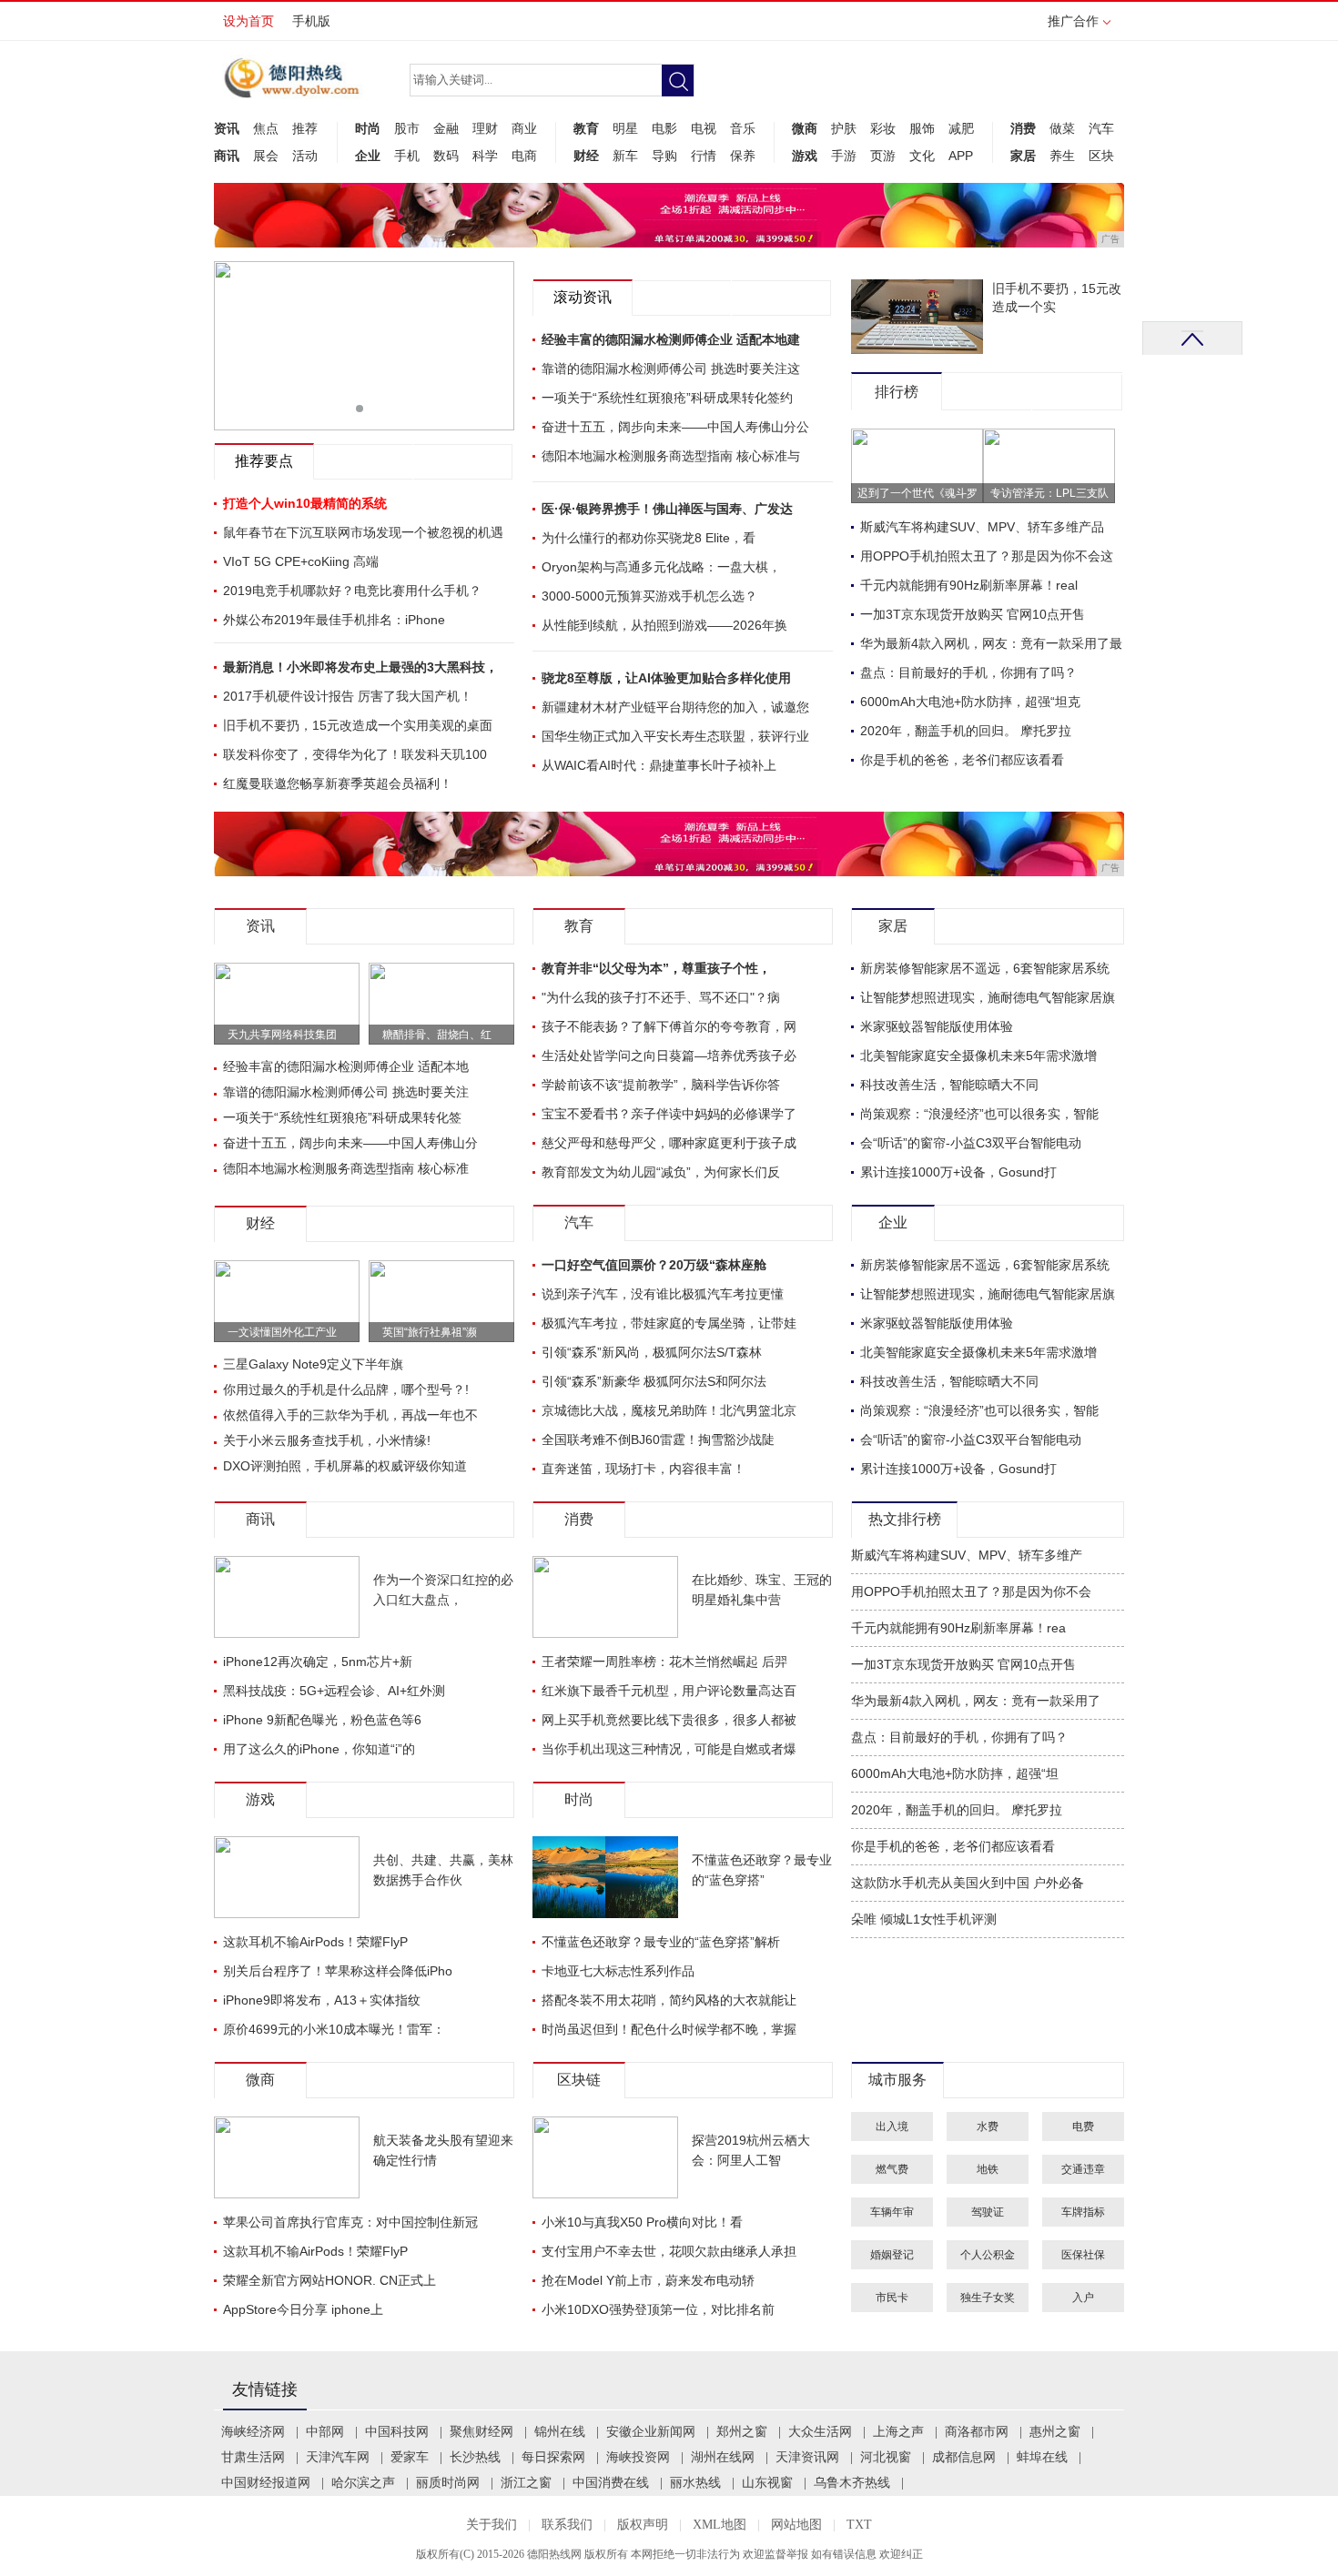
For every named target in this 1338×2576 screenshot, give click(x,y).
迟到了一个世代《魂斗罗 (917, 493)
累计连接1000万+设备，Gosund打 (958, 1172)
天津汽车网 (338, 2457)
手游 (844, 156)
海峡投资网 (638, 2457)
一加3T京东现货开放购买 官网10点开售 (973, 614)
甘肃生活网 (253, 2457)
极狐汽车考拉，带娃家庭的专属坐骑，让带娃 (669, 1323)
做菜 (1062, 128)
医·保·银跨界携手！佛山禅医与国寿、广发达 (667, 509)
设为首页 (248, 21)
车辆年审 (892, 2212)
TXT (859, 2525)
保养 (743, 156)
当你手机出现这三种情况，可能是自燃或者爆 (669, 1749)
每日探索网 (553, 2457)
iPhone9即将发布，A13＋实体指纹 (322, 2000)
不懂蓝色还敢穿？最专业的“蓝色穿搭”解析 (661, 1942)
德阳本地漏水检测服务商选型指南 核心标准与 (671, 456)
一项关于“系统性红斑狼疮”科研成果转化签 (342, 1117)
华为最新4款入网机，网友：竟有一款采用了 (976, 1701)
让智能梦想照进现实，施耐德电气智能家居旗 (988, 997)
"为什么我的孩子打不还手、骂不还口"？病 (661, 997)
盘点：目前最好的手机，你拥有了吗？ (968, 672)
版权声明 (643, 2525)
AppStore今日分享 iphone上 (303, 2309)
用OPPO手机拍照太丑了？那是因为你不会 (971, 1592)
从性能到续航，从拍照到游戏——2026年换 (664, 625)
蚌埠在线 (1042, 2457)
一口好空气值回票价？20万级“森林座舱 (654, 1265)
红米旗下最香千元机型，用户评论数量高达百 (669, 1691)
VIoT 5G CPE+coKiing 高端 (301, 561)
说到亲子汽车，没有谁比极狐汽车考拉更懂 (663, 1294)
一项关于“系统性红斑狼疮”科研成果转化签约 (667, 398)
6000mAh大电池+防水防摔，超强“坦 (955, 1774)
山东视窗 (767, 2483)
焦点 (266, 128)
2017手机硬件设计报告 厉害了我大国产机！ (348, 696)
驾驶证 (988, 2212)
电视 (704, 128)
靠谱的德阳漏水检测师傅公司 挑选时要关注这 (671, 369)
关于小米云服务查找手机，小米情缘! (327, 1440)
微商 (805, 128)
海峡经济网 (253, 2432)
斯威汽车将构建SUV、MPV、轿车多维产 (967, 1556)
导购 (664, 156)
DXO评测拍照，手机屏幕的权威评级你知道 (345, 1466)
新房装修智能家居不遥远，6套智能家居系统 (985, 968)
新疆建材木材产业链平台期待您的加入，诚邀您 (675, 707)
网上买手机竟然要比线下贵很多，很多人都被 (669, 1720)
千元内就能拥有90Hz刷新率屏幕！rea (958, 1628)
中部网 (325, 2432)
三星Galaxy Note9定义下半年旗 (313, 1364)
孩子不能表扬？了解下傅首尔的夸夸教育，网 (669, 1026)
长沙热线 (475, 2457)
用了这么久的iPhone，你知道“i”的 (319, 1749)
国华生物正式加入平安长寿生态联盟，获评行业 (675, 736)
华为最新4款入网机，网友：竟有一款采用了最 (991, 643)
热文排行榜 (905, 1519)
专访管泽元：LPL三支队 (1049, 493)
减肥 (961, 128)
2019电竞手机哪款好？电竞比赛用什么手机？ (352, 591)
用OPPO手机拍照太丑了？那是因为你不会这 (987, 556)
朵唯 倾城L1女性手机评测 (924, 1919)
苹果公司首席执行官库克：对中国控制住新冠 (350, 2222)
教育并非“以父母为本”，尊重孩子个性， (656, 968)
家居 (1023, 156)
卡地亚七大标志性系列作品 (618, 1971)
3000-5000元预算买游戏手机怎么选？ (649, 596)
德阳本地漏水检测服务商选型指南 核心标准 (346, 1168)
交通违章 (1083, 2169)
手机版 (311, 21)
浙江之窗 (526, 2483)
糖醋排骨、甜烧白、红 (437, 1035)
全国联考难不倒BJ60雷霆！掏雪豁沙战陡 (658, 1440)
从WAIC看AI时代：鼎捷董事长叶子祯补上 (659, 765)
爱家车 (410, 2457)
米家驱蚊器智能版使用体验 (937, 1026)
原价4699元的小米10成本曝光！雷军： (334, 2029)
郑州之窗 (742, 2432)
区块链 (579, 2080)
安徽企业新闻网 (651, 2432)
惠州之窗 (1055, 2432)
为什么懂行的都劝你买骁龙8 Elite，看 (649, 538)
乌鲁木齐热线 (852, 2483)
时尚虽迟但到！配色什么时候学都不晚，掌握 (669, 2029)
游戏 (805, 156)
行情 (704, 156)
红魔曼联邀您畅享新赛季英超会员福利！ (338, 783)
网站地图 (796, 2525)
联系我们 (567, 2525)
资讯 (227, 128)
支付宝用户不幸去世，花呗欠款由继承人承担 (669, 2251)
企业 (368, 156)
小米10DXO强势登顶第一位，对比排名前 (658, 2309)
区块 (1101, 156)
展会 (266, 156)
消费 (1023, 128)
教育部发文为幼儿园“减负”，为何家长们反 (661, 1172)
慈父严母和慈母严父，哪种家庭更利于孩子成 (669, 1143)
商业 (524, 128)
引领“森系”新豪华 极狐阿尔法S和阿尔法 (654, 1381)
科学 (485, 156)
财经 (586, 156)
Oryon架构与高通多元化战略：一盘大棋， (661, 567)
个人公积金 (988, 2255)
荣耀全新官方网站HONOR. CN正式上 (329, 2280)
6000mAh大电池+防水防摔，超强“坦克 (970, 702)
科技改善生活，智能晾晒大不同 (949, 1085)
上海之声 (898, 2432)
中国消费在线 (611, 2483)
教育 (586, 128)
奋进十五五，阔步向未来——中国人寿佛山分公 (675, 427)
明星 (625, 128)
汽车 (1101, 128)
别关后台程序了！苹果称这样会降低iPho (338, 1971)
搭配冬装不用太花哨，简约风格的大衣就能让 (669, 2000)
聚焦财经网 (481, 2432)
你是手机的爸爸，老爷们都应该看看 (962, 760)
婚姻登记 (892, 2255)
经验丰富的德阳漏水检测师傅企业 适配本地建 (671, 339)
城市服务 (897, 2080)
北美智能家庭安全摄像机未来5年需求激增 (978, 1056)
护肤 (844, 128)
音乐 (743, 128)
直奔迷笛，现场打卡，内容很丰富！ (644, 1469)
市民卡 (892, 2298)
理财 (485, 128)
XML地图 (720, 2525)
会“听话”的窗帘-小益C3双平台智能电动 (971, 1143)
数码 (446, 156)
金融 (446, 128)
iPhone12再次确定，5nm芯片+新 (318, 1662)
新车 (625, 156)
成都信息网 (964, 2457)
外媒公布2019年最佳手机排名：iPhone (334, 620)
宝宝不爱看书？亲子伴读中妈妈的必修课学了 (669, 1114)
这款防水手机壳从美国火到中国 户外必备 (968, 1883)
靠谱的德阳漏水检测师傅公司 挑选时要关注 (346, 1092)
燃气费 (892, 2169)
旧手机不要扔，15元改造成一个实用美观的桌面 (358, 725)
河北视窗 (886, 2457)
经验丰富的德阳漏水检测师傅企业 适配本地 (346, 1066)
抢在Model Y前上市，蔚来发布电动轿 (648, 2280)
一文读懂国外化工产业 (282, 1332)
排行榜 (897, 392)
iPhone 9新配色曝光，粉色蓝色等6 (322, 1720)
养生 (1062, 156)
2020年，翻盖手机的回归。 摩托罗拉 (966, 731)
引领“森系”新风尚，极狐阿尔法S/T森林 (652, 1352)
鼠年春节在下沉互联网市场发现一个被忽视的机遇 (363, 532)
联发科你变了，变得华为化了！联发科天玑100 (355, 754)
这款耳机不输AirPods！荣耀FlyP (315, 1942)
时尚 (368, 128)
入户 (1083, 2298)
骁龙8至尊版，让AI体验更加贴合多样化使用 (666, 678)
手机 (407, 156)
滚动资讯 (583, 297)
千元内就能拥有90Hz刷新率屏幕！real (969, 585)
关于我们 (492, 2525)
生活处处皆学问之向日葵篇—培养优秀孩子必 (669, 1056)
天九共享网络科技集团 (282, 1035)
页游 (883, 156)
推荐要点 (264, 461)
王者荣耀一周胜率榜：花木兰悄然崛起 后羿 (664, 1662)
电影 (664, 128)
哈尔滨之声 (363, 2483)
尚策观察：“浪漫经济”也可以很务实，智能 (979, 1114)
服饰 (922, 128)
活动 (305, 156)
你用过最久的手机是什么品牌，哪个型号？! (346, 1389)
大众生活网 (820, 2432)
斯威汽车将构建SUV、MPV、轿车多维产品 (982, 527)
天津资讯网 (807, 2457)
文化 (922, 156)
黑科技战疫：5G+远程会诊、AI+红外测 (334, 1691)
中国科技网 (397, 2432)
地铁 (988, 2169)
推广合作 (1073, 21)
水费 (988, 2126)
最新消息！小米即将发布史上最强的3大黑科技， (360, 667)
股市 (407, 128)
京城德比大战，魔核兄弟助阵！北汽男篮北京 (669, 1410)
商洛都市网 (977, 2432)
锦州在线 (560, 2432)
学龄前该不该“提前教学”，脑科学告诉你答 (661, 1085)
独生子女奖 (988, 2298)
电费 (1083, 2126)
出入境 (892, 2126)
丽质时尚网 (448, 2483)
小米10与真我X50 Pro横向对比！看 (642, 2222)
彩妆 (883, 128)
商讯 (227, 156)
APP (961, 156)
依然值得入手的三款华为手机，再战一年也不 (350, 1415)
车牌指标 (1083, 2212)
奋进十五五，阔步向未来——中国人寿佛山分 (350, 1143)
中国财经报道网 (266, 2483)
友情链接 (265, 2389)
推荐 (305, 128)
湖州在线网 (723, 2457)
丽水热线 (695, 2483)
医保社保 (1083, 2255)
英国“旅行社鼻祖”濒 (430, 1332)
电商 (524, 156)
